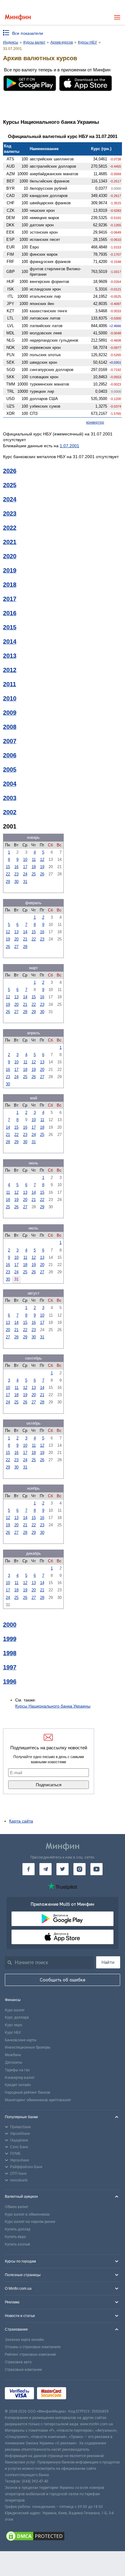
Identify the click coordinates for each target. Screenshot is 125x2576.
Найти (108, 1962)
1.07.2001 (69, 446)
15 (8, 867)
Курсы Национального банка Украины (53, 1706)
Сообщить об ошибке (63, 1980)
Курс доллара (17, 2017)
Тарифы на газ (17, 2070)
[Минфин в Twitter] (62, 1869)
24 (25, 874)
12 (42, 860)
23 (16, 874)
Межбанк (13, 2055)
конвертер (95, 422)
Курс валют (15, 2010)
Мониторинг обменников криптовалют (38, 2100)
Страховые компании (23, 2370)
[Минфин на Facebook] (29, 1869)
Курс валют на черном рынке (30, 2222)
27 (16, 947)
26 (42, 874)
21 (25, 939)
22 (8, 874)
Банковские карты (21, 2040)
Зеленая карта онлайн (24, 2340)
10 (25, 860)
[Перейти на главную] (18, 17)
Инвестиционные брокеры (28, 2047)
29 (8, 882)
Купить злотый (17, 2244)
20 (16, 939)
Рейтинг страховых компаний (30, 2354)
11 (34, 860)
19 (42, 867)
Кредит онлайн (18, 2085)
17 (25, 867)
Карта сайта (21, 1821)
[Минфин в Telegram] (46, 1869)
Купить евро (15, 2237)
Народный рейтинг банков (28, 2092)
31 (25, 882)
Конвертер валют (20, 2078)
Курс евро (14, 2025)
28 (25, 947)
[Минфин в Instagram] (79, 1869)
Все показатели (28, 33)
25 (34, 874)
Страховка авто (18, 2362)
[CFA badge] (83, 2394)
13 (16, 932)
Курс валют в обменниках (27, 2214)
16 (16, 867)
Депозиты (14, 2062)
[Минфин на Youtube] (96, 1869)
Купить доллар (18, 2229)
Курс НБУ (13, 2033)
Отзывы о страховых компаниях (33, 2347)
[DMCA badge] (62, 2537)
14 (25, 932)
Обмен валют (17, 2207)
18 (34, 867)
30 (16, 882)
